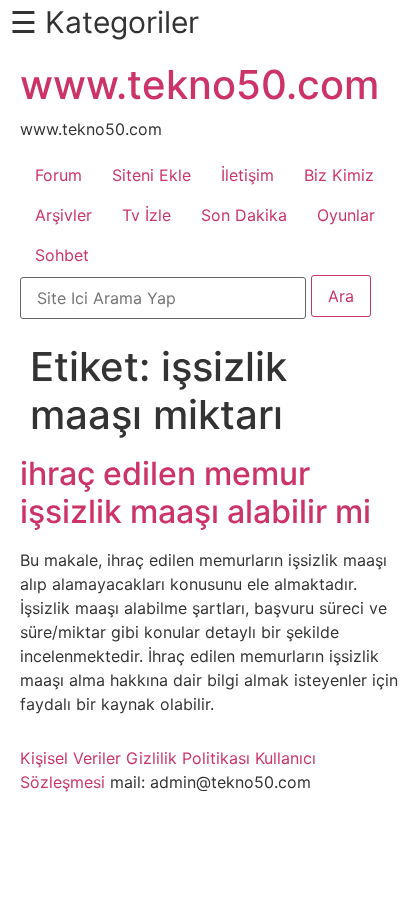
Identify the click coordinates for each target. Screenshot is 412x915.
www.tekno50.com (199, 84)
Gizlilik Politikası (188, 758)
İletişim (247, 175)
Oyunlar (346, 215)
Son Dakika (244, 215)
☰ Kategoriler (104, 22)
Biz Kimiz (339, 175)
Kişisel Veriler (70, 758)
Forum (58, 175)
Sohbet (62, 255)
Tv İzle (146, 215)
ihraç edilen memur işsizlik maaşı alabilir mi (195, 492)
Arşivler (63, 215)
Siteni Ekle (151, 175)
